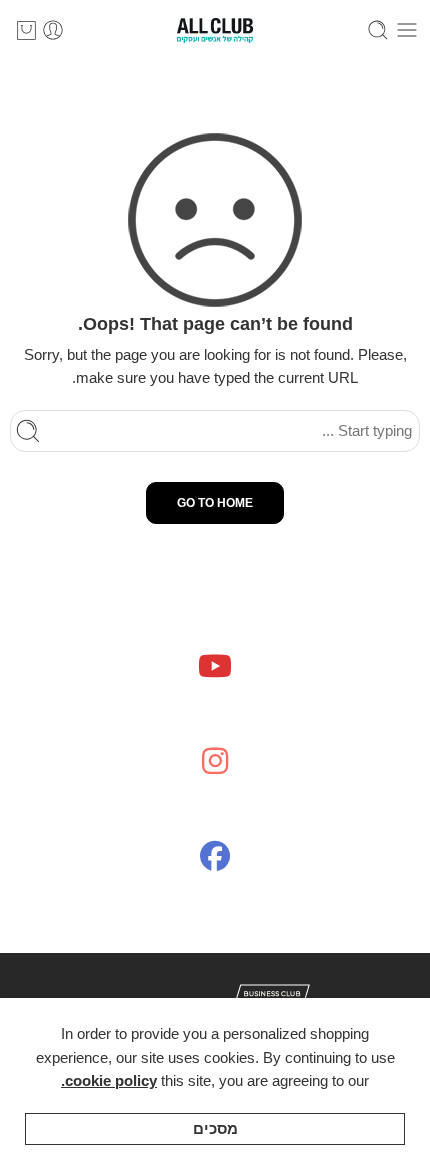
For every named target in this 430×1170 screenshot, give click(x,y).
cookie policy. (109, 1081)
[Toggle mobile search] (378, 30)
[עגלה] (26, 30)
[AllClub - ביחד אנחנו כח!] (215, 30)
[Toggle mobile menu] (407, 30)
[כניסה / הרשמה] (53, 30)
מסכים (215, 1129)
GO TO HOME (215, 503)
